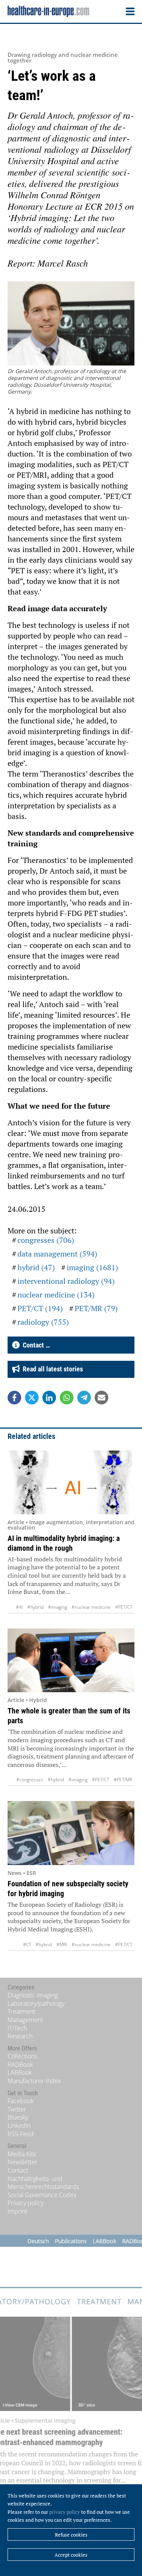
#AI (19, 1607)
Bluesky (18, 2117)
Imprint (17, 2211)
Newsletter (22, 2162)
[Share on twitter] (32, 1398)
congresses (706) (46, 1240)
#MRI (62, 1945)
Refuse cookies (71, 2535)
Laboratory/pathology (36, 2003)
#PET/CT (124, 1607)
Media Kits (22, 2154)
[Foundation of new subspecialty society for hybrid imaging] (71, 1833)
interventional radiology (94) (66, 1281)
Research (20, 2036)
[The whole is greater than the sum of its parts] (71, 1661)
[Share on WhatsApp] (67, 1398)
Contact (18, 2170)
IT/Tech (17, 2028)
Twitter (17, 2109)
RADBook (20, 2065)
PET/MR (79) (96, 1308)
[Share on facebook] (14, 1398)
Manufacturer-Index (34, 2081)
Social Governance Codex (42, 2195)
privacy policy (65, 2512)
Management (25, 2020)
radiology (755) (43, 1322)
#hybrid (35, 1607)
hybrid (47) (36, 1267)
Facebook (21, 2101)
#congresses (30, 1780)
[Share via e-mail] (101, 1398)
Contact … (35, 1345)
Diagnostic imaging (33, 1995)
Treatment (21, 2011)
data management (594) (57, 1254)
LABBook (20, 2072)
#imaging (58, 1607)
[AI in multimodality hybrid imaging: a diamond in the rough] (71, 1482)
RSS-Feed (21, 2134)
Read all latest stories (51, 1369)
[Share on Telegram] (84, 1398)
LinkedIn (19, 2126)
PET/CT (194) (40, 1308)
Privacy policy (26, 2203)
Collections (22, 2056)
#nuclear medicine (91, 1607)
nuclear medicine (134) (56, 1295)
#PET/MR (123, 1780)
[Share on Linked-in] (49, 1398)
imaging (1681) (92, 1267)
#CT (27, 1945)
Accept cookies (71, 2555)
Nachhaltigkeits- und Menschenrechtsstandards (43, 2183)
